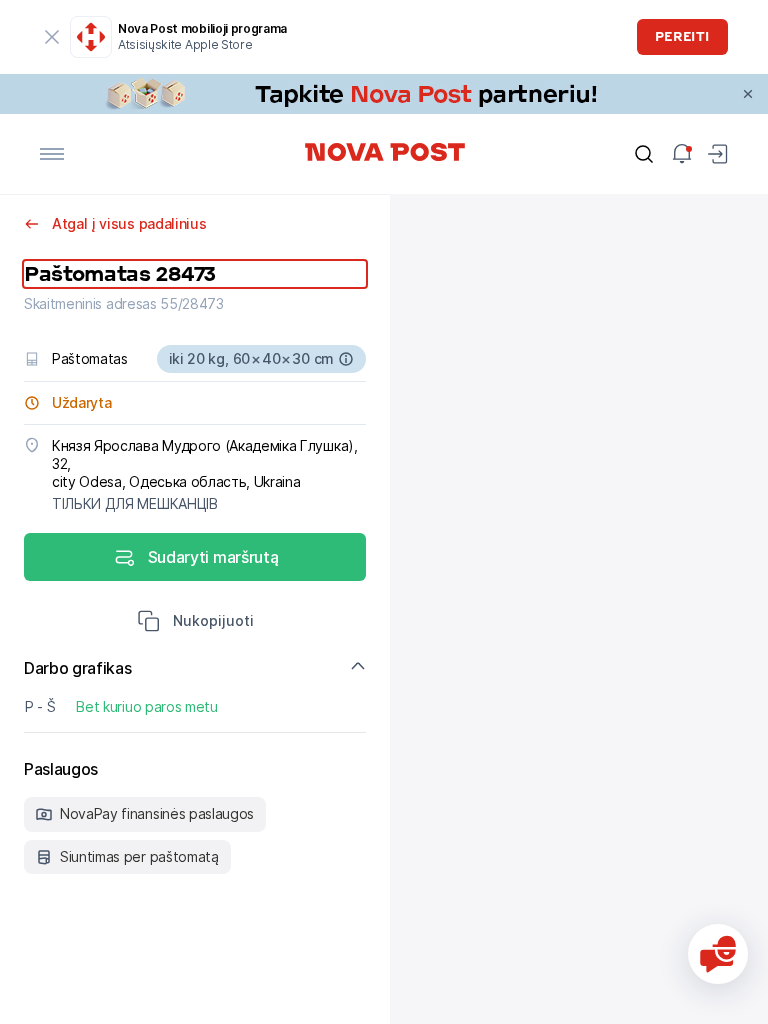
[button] (195, 623)
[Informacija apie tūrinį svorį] (346, 359)
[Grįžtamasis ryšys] (718, 954)
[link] (384, 94)
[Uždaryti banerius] (748, 94)
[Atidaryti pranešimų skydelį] (682, 154)
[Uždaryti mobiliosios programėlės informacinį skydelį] (52, 37)
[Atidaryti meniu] (52, 154)
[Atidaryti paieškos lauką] (644, 154)
